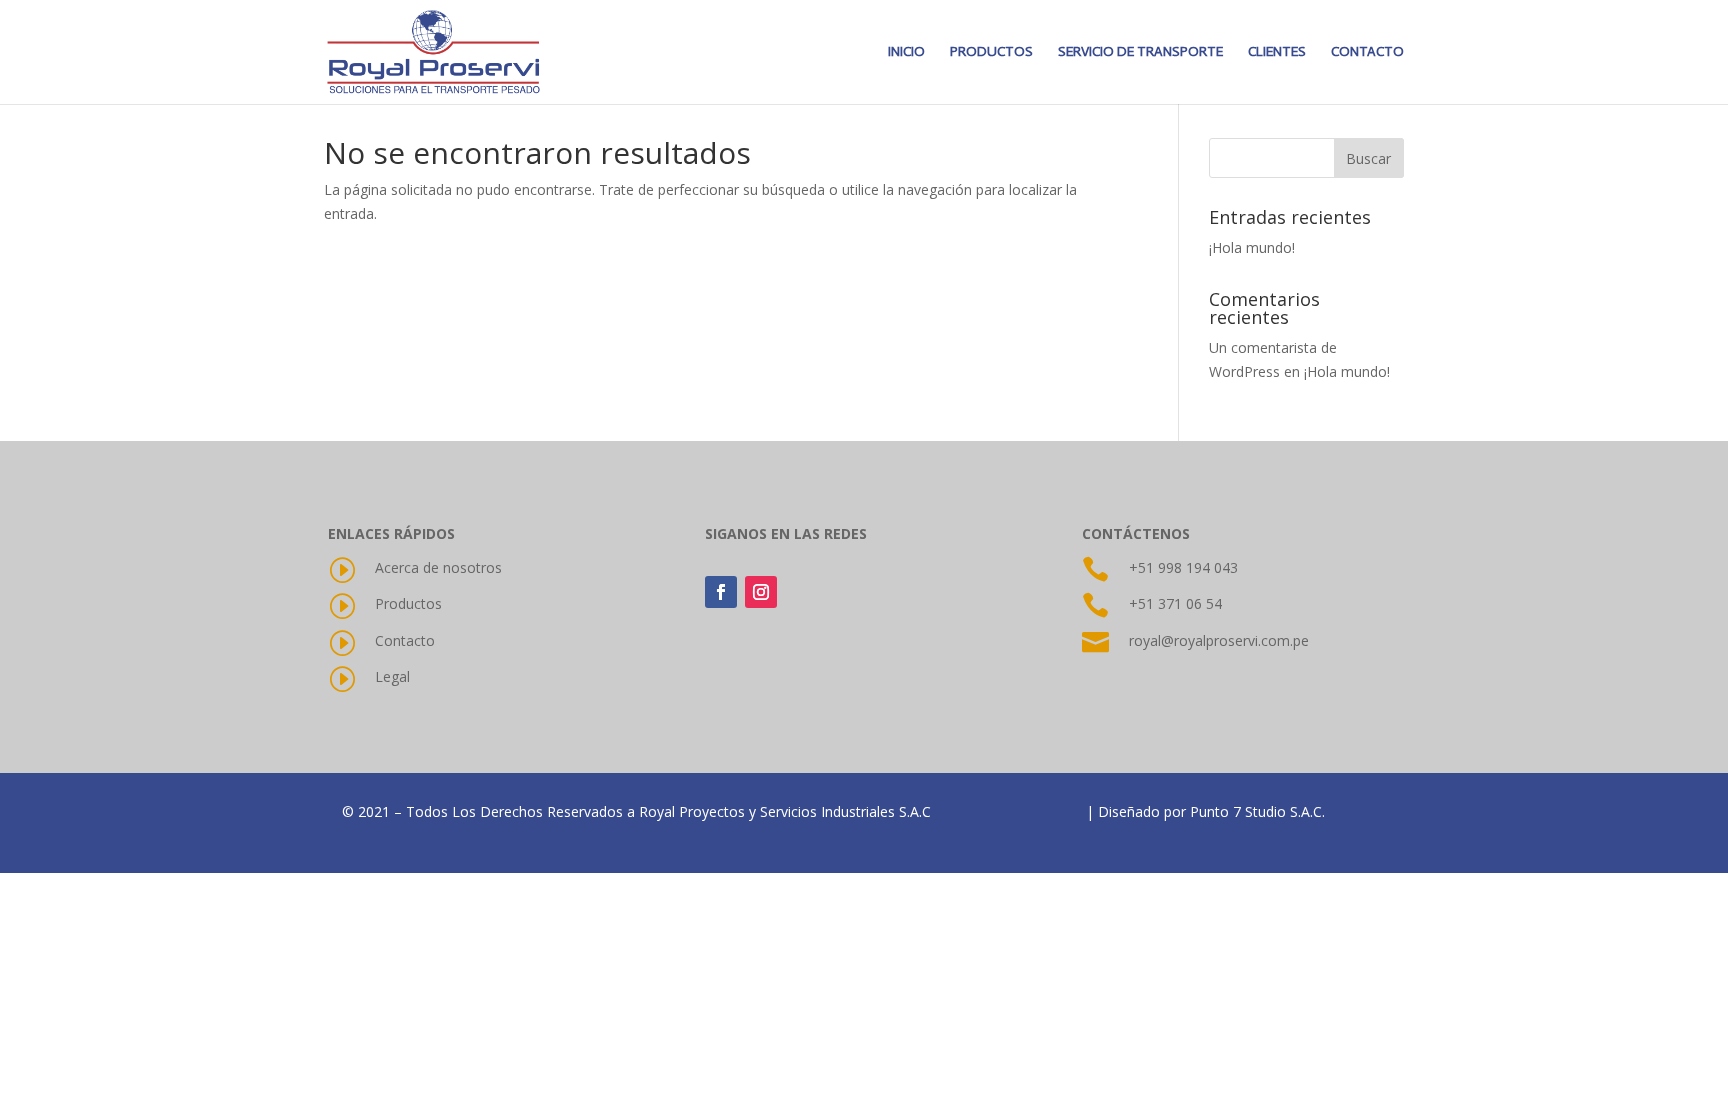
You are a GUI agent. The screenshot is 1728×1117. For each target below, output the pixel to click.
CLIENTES (1277, 52)
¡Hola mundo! (1252, 247)
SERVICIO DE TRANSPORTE (1140, 52)
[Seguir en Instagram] (761, 592)
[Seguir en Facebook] (721, 592)
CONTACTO (1367, 52)
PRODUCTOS (991, 52)
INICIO (906, 52)
